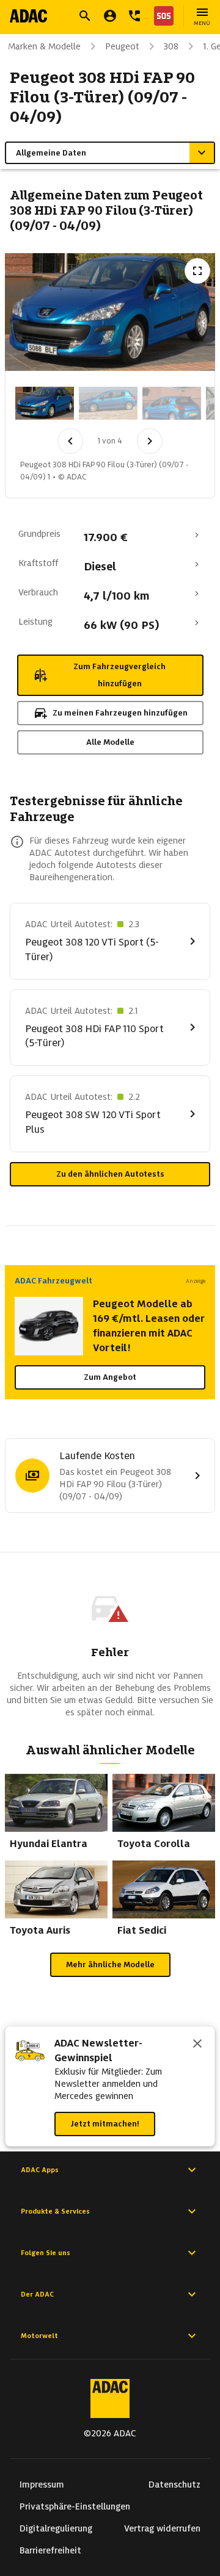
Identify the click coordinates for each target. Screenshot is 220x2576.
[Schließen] (197, 2045)
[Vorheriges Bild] (70, 441)
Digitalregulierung (56, 2528)
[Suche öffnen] (85, 16)
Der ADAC (37, 2294)
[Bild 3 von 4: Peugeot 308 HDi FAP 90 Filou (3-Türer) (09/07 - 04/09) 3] (172, 403)
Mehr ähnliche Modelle (110, 1964)
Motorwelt (39, 2336)
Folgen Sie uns (46, 2253)
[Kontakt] (134, 16)
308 (171, 46)
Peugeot (122, 46)
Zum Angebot (110, 1377)
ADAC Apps (40, 2170)
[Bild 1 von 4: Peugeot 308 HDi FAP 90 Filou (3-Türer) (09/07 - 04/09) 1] (45, 403)
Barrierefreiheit (50, 2550)
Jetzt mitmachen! (105, 2124)
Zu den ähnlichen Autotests (110, 1174)
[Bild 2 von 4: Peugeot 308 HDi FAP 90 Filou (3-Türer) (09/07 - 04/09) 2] (108, 403)
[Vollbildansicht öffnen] (197, 271)
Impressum (42, 2485)
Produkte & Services (55, 2211)
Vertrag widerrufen (162, 2528)
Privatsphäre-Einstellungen (75, 2506)
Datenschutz (174, 2485)
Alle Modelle (110, 742)
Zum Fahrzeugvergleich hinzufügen (119, 675)
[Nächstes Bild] (150, 441)
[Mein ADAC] (110, 16)
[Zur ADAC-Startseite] (28, 16)
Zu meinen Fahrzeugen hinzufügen (120, 713)
